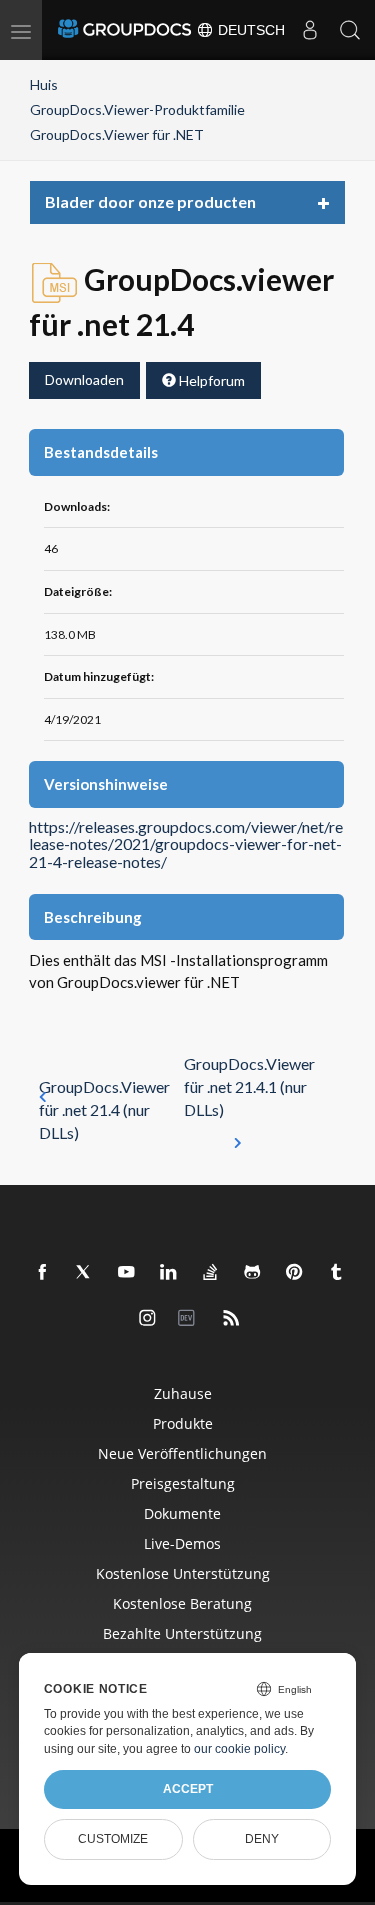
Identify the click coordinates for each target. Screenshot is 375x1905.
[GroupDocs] (124, 30)
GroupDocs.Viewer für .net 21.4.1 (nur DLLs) (249, 1086)
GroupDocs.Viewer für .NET (117, 134)
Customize (113, 1839)
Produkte (183, 1423)
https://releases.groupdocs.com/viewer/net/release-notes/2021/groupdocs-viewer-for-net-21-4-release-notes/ (186, 844)
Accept (188, 1789)
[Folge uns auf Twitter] (85, 1273)
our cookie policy (239, 1749)
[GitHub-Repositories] (253, 1273)
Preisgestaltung (183, 1483)
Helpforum (210, 380)
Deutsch (249, 30)
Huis (44, 84)
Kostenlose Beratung (182, 1603)
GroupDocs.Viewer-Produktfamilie (137, 109)
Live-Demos (182, 1543)
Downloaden (84, 379)
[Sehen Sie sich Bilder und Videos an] (148, 1319)
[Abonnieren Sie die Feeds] (232, 1319)
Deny (262, 1839)
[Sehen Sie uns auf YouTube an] (127, 1273)
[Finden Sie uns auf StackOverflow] (211, 1273)
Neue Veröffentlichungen (182, 1453)
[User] (310, 30)
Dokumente (182, 1513)
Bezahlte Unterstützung (182, 1633)
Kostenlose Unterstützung (183, 1573)
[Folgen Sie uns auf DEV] (190, 1319)
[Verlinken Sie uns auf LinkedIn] (169, 1273)
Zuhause (183, 1393)
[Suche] (350, 30)
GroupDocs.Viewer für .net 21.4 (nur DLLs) (104, 1109)
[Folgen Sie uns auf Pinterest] (295, 1273)
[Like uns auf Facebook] (43, 1273)
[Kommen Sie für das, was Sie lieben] (337, 1273)
